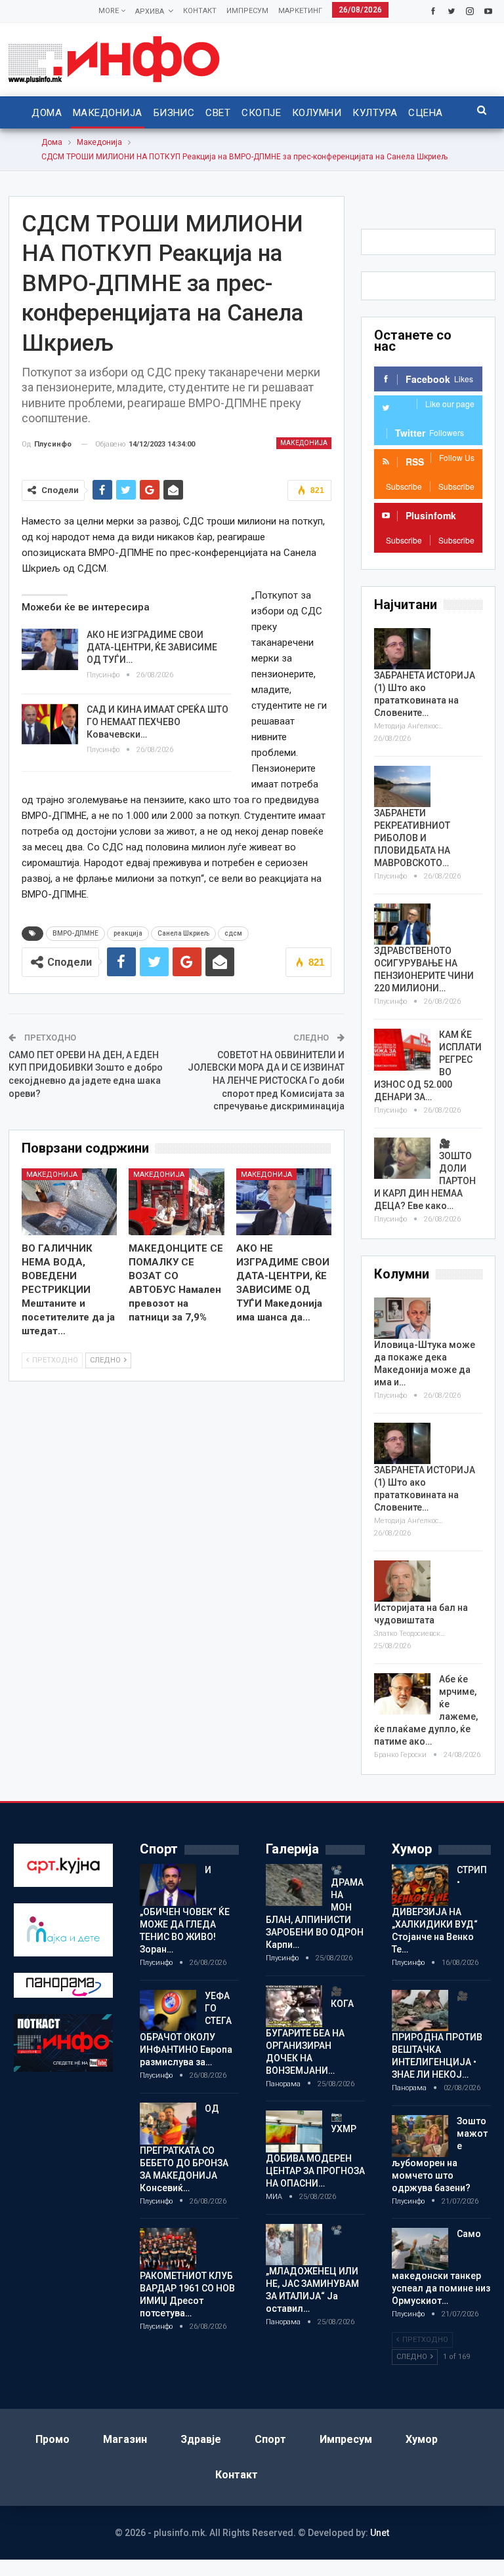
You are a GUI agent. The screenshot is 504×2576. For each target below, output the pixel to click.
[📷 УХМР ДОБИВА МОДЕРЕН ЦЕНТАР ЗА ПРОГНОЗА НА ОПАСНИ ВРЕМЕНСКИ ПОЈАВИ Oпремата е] (294, 2131)
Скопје (261, 113)
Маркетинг (300, 11)
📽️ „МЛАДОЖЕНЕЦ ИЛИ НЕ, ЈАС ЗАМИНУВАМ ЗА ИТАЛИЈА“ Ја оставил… (312, 2269)
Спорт (270, 2439)
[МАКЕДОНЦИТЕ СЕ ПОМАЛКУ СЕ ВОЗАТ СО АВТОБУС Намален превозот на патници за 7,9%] (177, 1202)
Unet (380, 2533)
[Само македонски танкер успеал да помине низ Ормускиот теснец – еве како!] (420, 2249)
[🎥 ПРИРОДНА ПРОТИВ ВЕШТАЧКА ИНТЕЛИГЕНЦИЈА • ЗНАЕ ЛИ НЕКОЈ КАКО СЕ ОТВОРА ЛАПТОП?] (420, 2011)
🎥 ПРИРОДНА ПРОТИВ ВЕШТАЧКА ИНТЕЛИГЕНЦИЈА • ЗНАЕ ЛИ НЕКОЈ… (437, 2035)
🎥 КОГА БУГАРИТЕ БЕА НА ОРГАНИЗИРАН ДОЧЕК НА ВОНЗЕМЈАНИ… (310, 2031)
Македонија (108, 113)
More (110, 11)
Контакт (200, 11)
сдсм (233, 933)
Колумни (317, 113)
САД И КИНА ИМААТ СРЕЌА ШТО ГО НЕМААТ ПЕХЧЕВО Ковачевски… (157, 722)
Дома (47, 113)
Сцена (425, 113)
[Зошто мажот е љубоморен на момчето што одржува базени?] (420, 2136)
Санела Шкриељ (183, 933)
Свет (218, 113)
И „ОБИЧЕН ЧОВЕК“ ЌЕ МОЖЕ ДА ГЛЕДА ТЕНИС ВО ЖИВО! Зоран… (185, 1910)
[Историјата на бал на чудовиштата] (402, 1581)
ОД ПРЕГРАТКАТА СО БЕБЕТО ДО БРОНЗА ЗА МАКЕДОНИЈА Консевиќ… (184, 2148)
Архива (150, 11)
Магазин (125, 2439)
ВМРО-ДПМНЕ (75, 933)
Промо (52, 2439)
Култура (375, 113)
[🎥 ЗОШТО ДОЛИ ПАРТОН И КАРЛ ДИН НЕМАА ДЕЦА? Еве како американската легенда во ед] (402, 1159)
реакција (128, 933)
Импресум (247, 11)
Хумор (422, 2439)
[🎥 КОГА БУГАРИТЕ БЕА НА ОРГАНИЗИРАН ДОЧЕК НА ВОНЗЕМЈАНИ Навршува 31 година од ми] (294, 2006)
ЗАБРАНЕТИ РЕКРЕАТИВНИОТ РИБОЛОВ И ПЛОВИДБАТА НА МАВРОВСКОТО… (412, 838)
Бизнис (174, 113)
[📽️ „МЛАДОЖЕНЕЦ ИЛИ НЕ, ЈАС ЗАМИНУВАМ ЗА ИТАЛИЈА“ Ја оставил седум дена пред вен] (294, 2245)
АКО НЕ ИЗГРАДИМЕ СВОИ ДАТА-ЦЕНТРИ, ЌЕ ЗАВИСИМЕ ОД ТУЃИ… (152, 647)
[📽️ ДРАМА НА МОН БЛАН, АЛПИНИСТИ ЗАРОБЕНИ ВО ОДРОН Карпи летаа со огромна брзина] (294, 1885)
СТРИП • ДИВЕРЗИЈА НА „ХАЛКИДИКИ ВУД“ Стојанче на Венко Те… (439, 1910)
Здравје (201, 2439)
